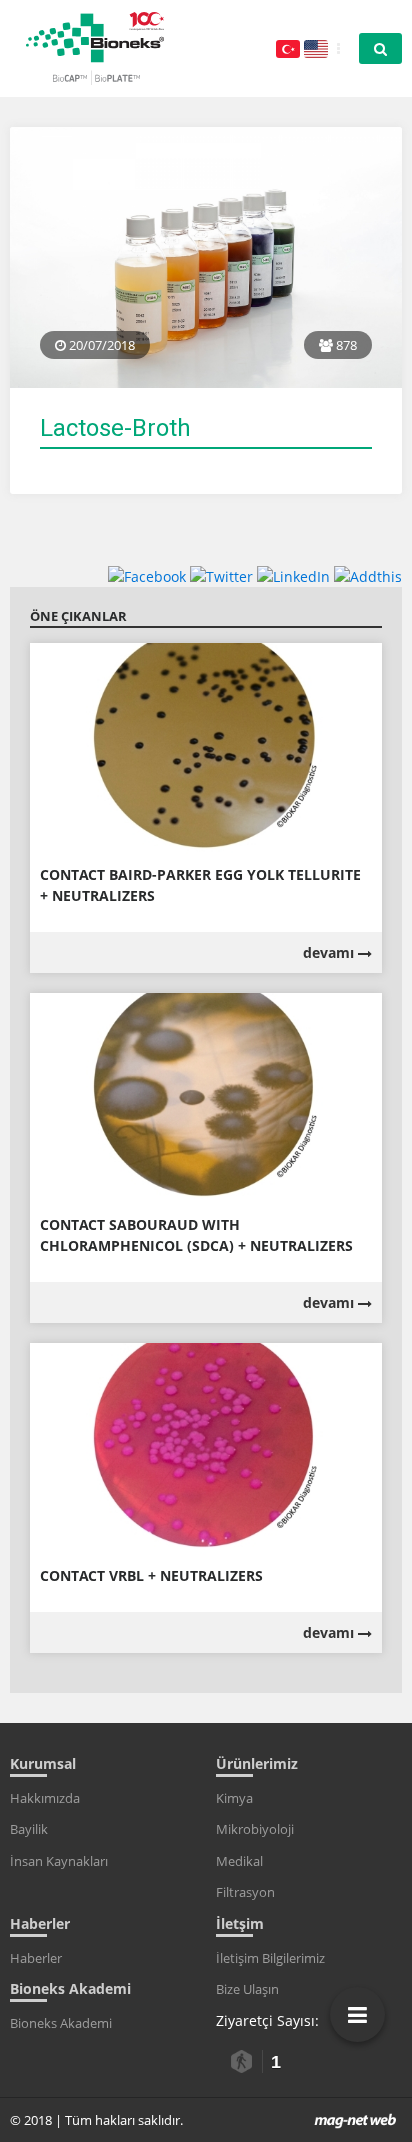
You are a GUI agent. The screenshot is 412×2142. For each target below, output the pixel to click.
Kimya (234, 1798)
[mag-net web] (355, 2120)
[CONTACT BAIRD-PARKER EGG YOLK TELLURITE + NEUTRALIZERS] (206, 746)
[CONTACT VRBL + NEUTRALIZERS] (206, 1447)
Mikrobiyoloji (255, 1829)
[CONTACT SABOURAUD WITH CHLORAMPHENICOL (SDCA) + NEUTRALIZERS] (206, 1097)
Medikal (239, 1861)
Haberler (36, 1958)
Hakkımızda (45, 1798)
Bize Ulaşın (247, 1989)
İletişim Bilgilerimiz (270, 1958)
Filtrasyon (245, 1892)
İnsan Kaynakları (59, 1861)
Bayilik (29, 1829)
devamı (330, 952)
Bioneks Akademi (61, 2023)
